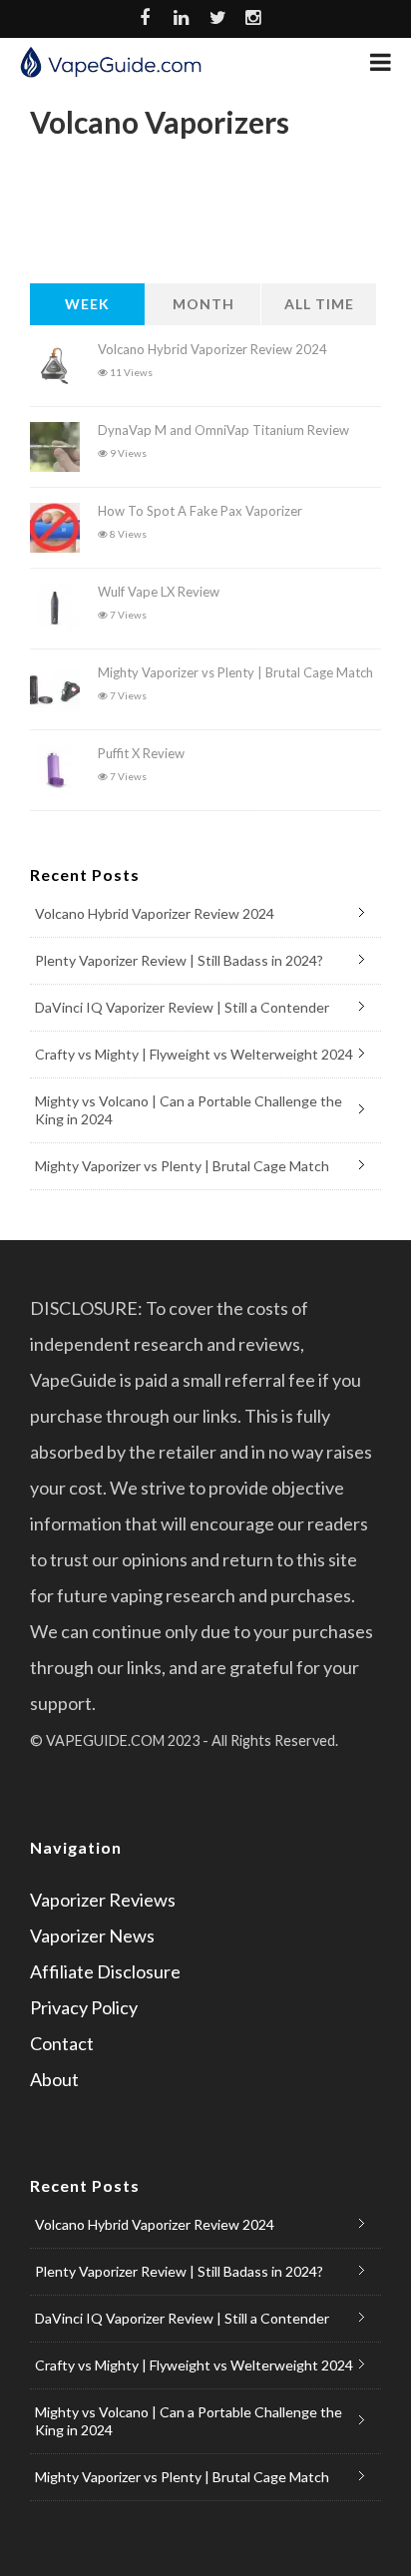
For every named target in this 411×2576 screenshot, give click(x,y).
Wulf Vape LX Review (159, 592)
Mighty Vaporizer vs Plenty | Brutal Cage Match (235, 672)
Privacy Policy (84, 2007)
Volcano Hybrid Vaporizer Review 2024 (212, 349)
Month (204, 304)
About (54, 2079)
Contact (62, 2043)
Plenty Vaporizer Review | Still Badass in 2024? (179, 960)
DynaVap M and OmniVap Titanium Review (223, 430)
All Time (319, 304)
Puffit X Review (141, 753)
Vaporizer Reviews (103, 1900)
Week (87, 304)
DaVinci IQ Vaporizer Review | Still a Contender (182, 1007)
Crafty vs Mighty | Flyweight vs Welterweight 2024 (194, 1054)
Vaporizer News (92, 1935)
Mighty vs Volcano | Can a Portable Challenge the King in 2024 (189, 1110)
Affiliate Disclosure (105, 1971)
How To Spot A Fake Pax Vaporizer (200, 511)
